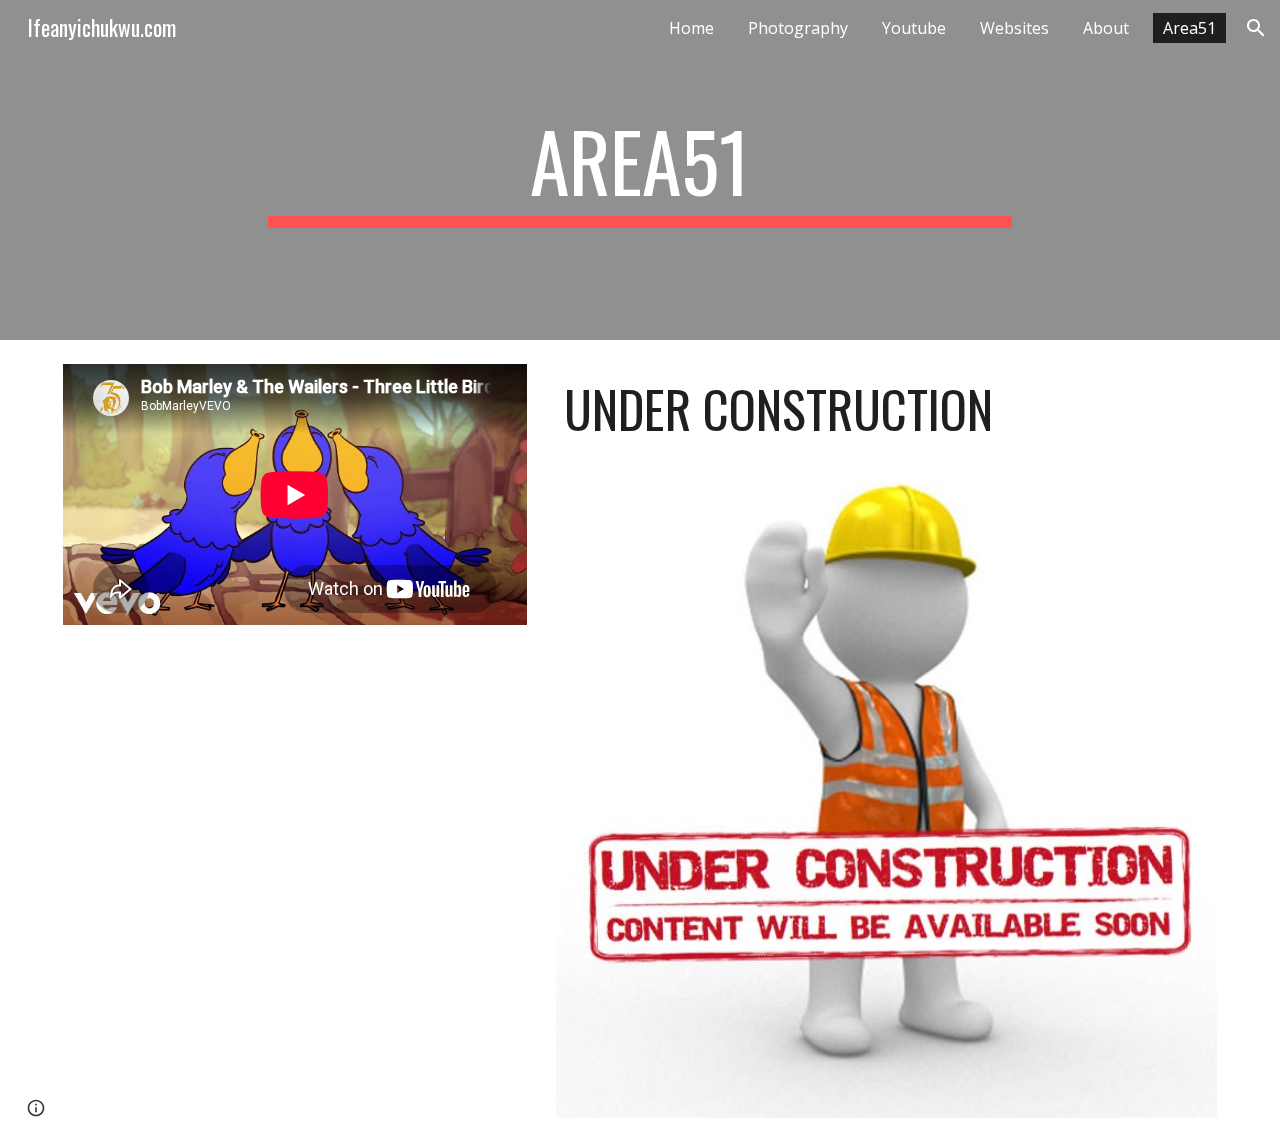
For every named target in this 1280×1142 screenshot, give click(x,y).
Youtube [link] (914, 28)
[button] (1256, 28)
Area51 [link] (1189, 28)
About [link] (1106, 28)
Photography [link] (798, 28)
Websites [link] (1014, 28)
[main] (640, 170)
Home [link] (691, 28)
